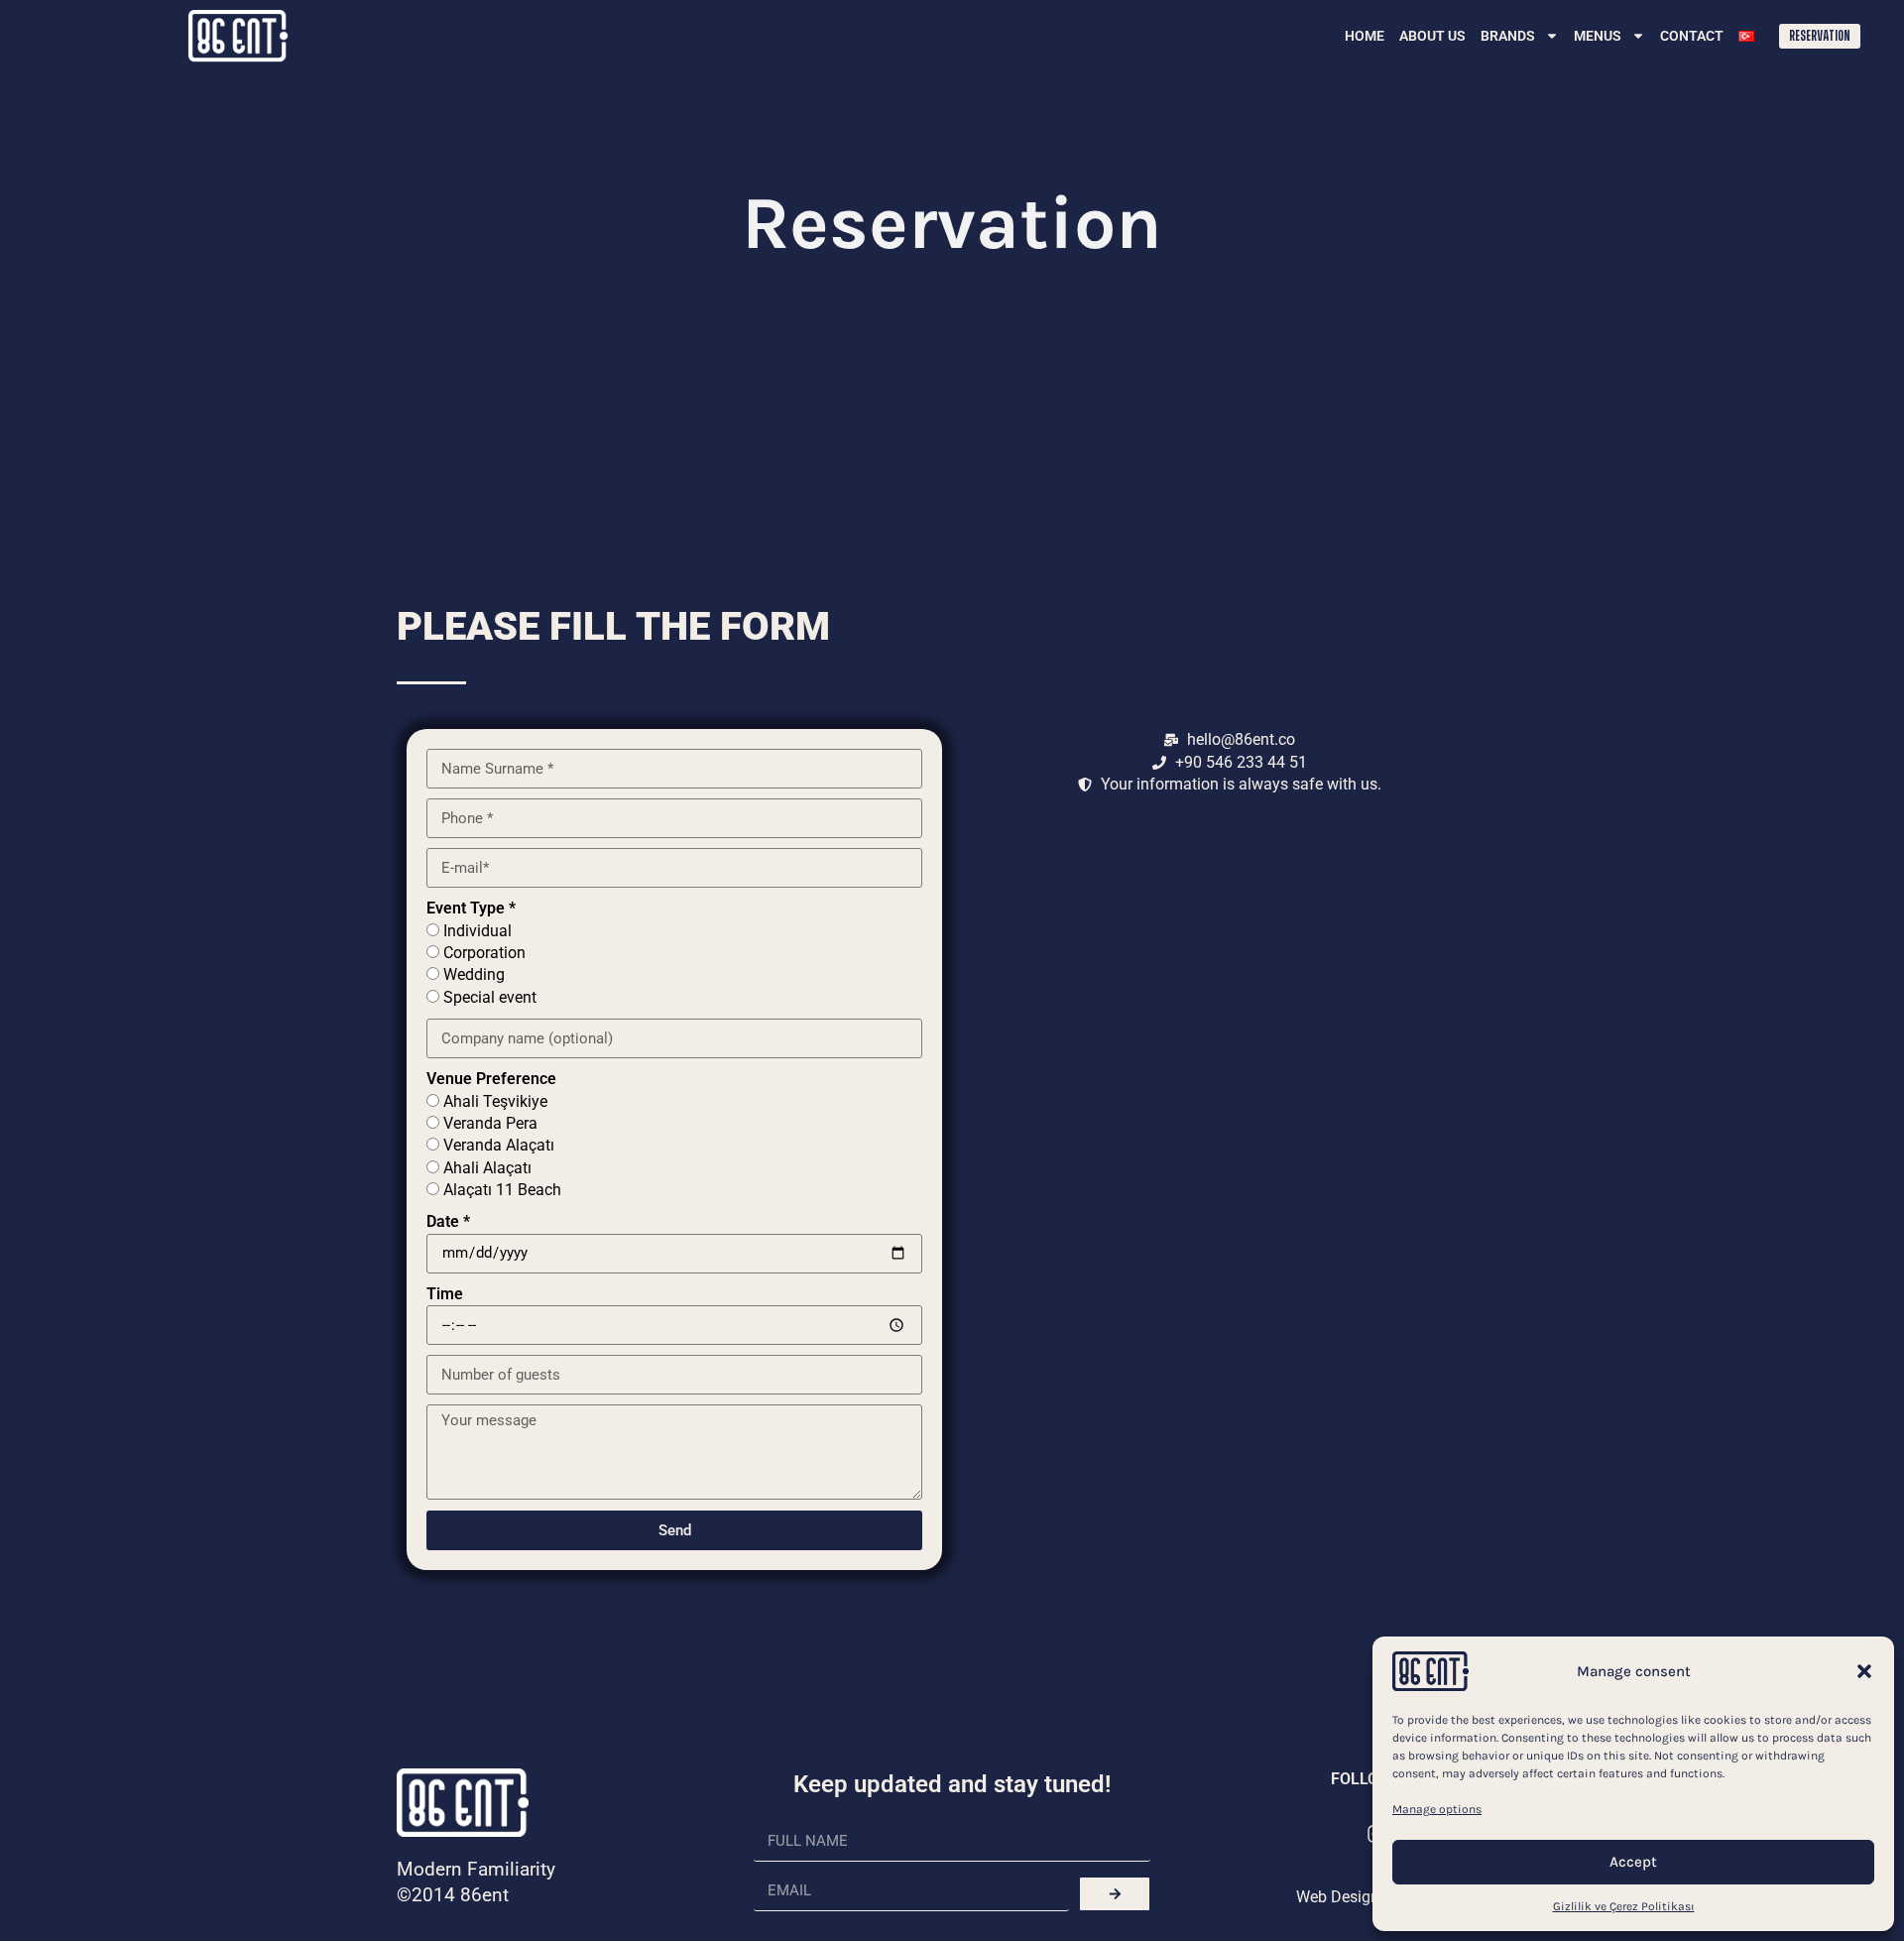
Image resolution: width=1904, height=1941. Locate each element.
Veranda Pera (490, 1123)
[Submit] (1115, 1894)
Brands (1508, 36)
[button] (1864, 1671)
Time (445, 1294)
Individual (477, 931)
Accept (1633, 1862)
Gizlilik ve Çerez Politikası (1624, 1906)
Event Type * (471, 908)
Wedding (474, 974)
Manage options (1437, 1809)
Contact (1692, 36)
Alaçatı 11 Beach (502, 1190)
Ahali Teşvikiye (495, 1101)
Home (1365, 36)
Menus (1598, 36)
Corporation (484, 953)
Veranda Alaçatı (499, 1145)
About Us (1432, 36)
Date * (448, 1221)
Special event (490, 997)
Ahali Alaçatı (487, 1168)
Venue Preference (491, 1079)
